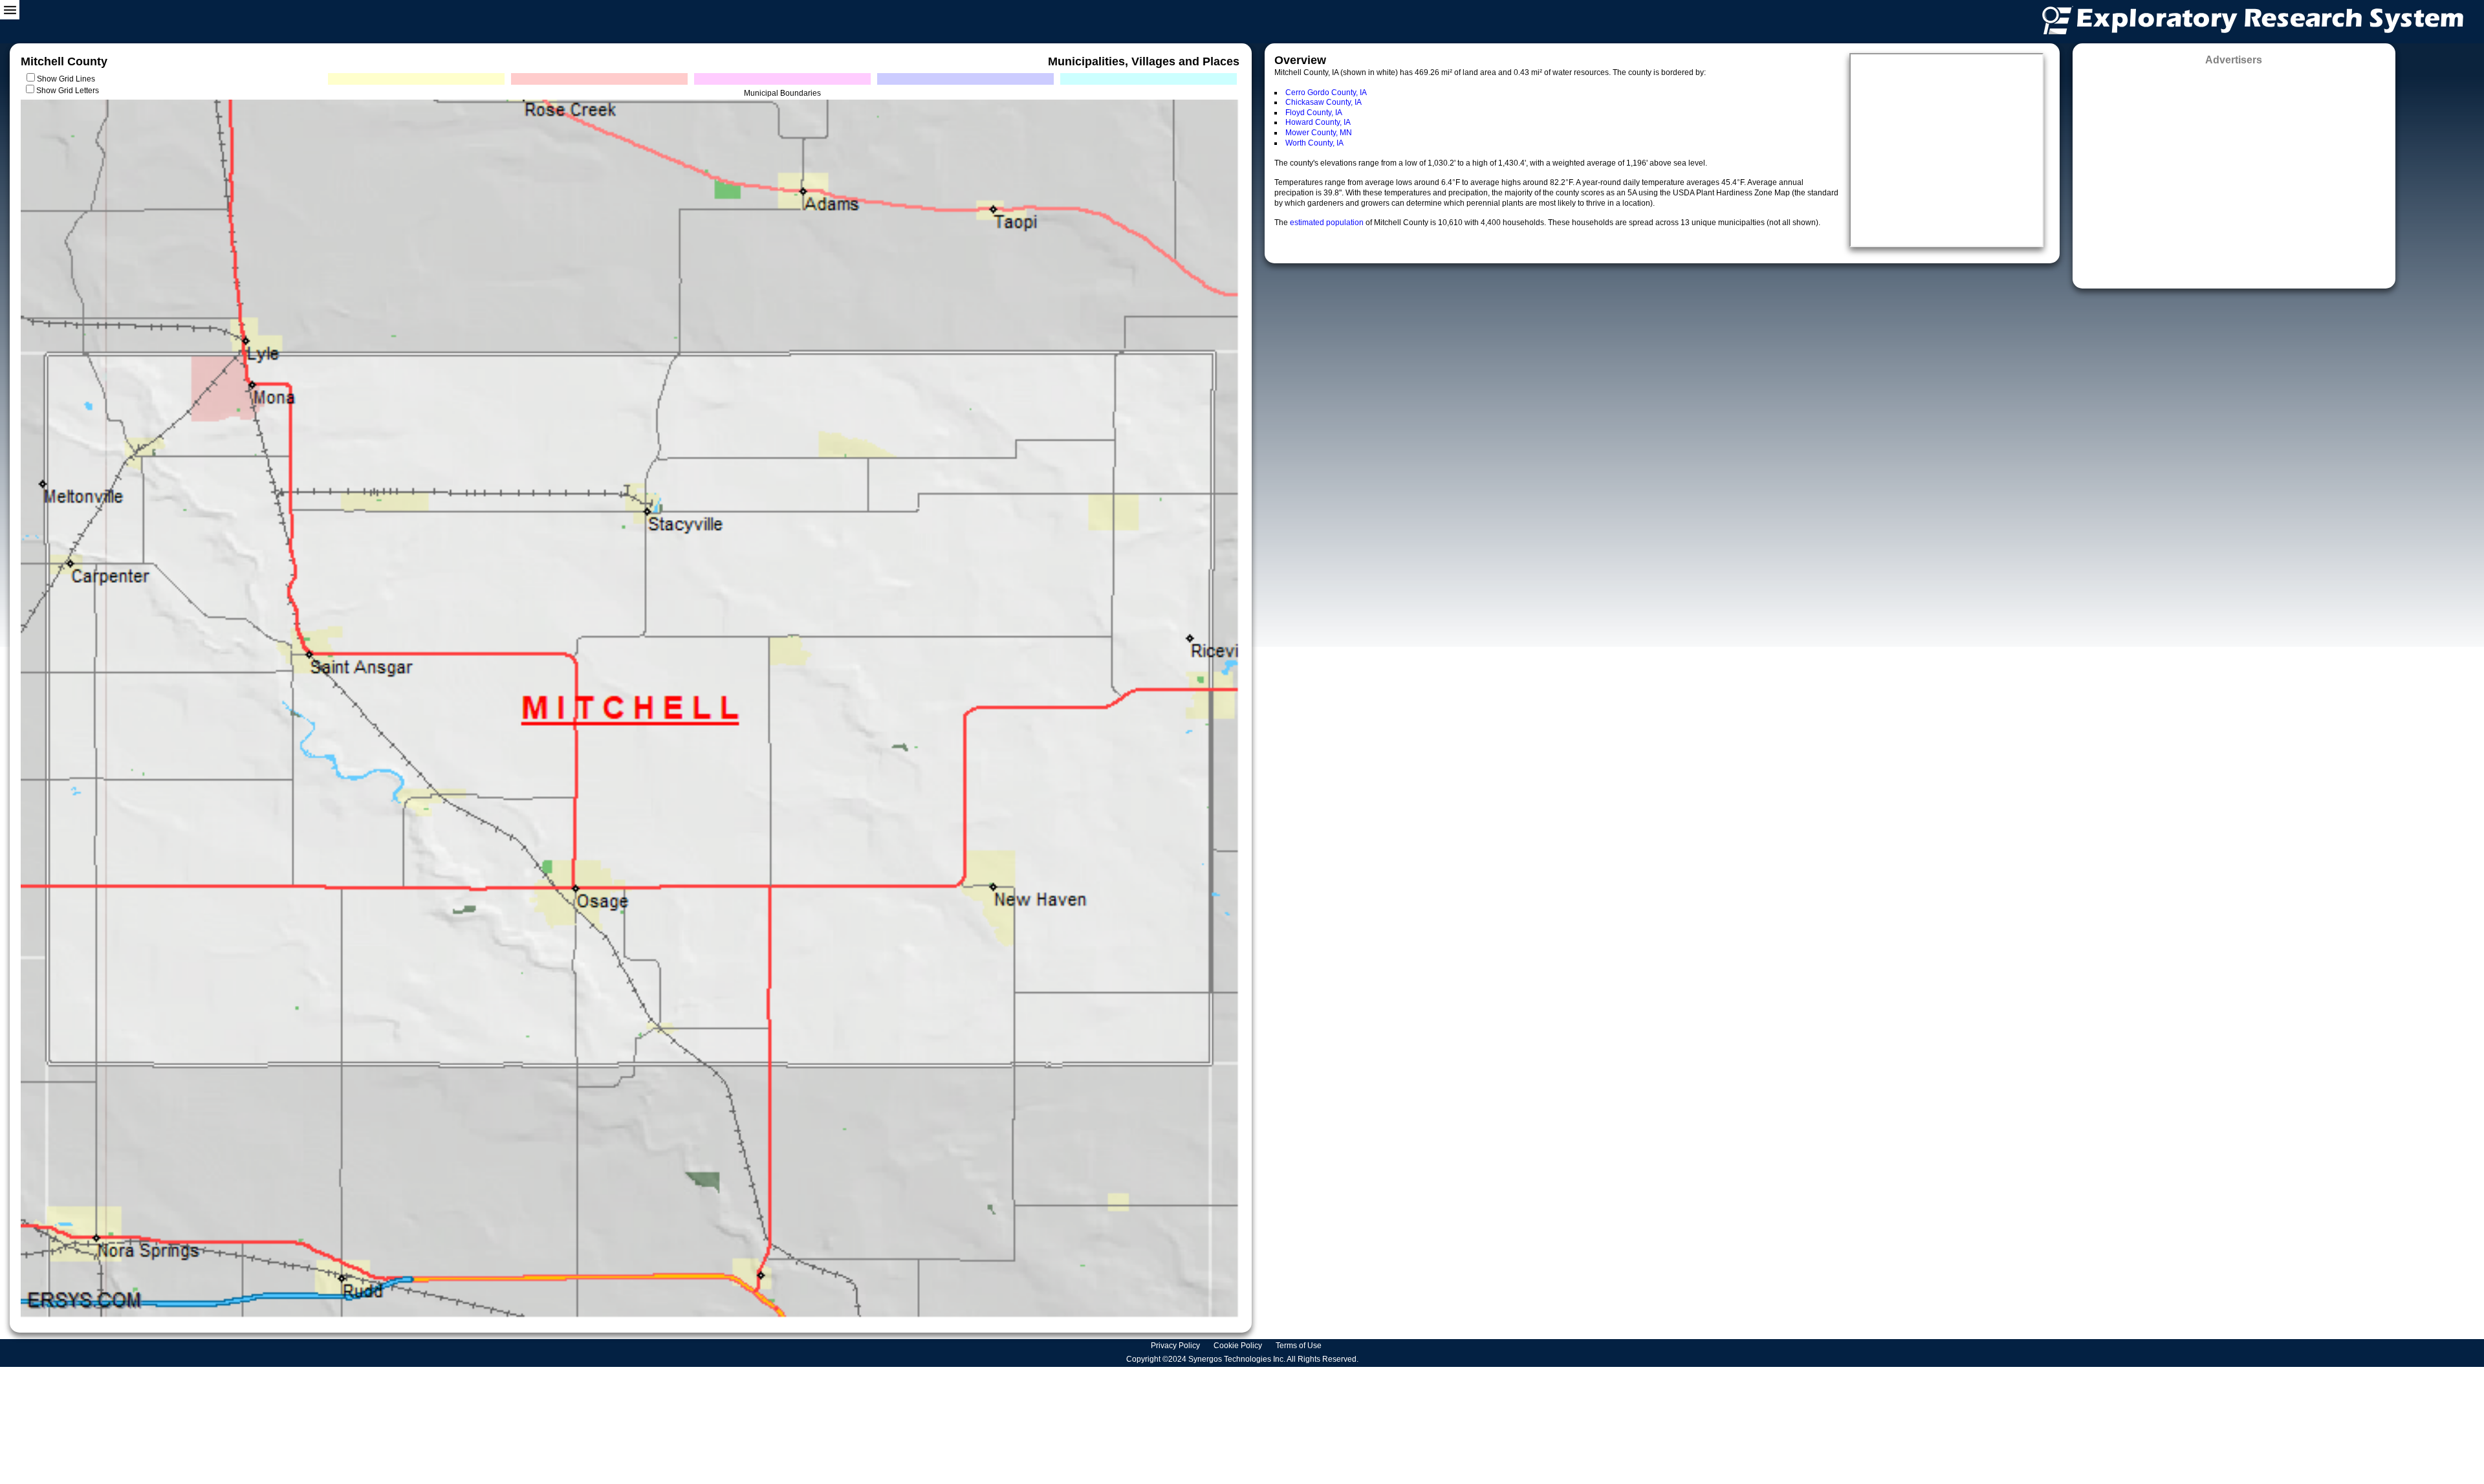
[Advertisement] (2234, 173)
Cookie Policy (1239, 1346)
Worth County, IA (1314, 143)
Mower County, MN (1319, 133)
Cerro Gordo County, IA (1326, 93)
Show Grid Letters (68, 91)
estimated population (1328, 223)
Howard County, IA (1318, 122)
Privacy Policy (1176, 1346)
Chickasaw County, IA (1324, 102)
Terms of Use (1300, 1346)
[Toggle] (10, 10)
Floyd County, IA (1314, 113)
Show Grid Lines (68, 79)
